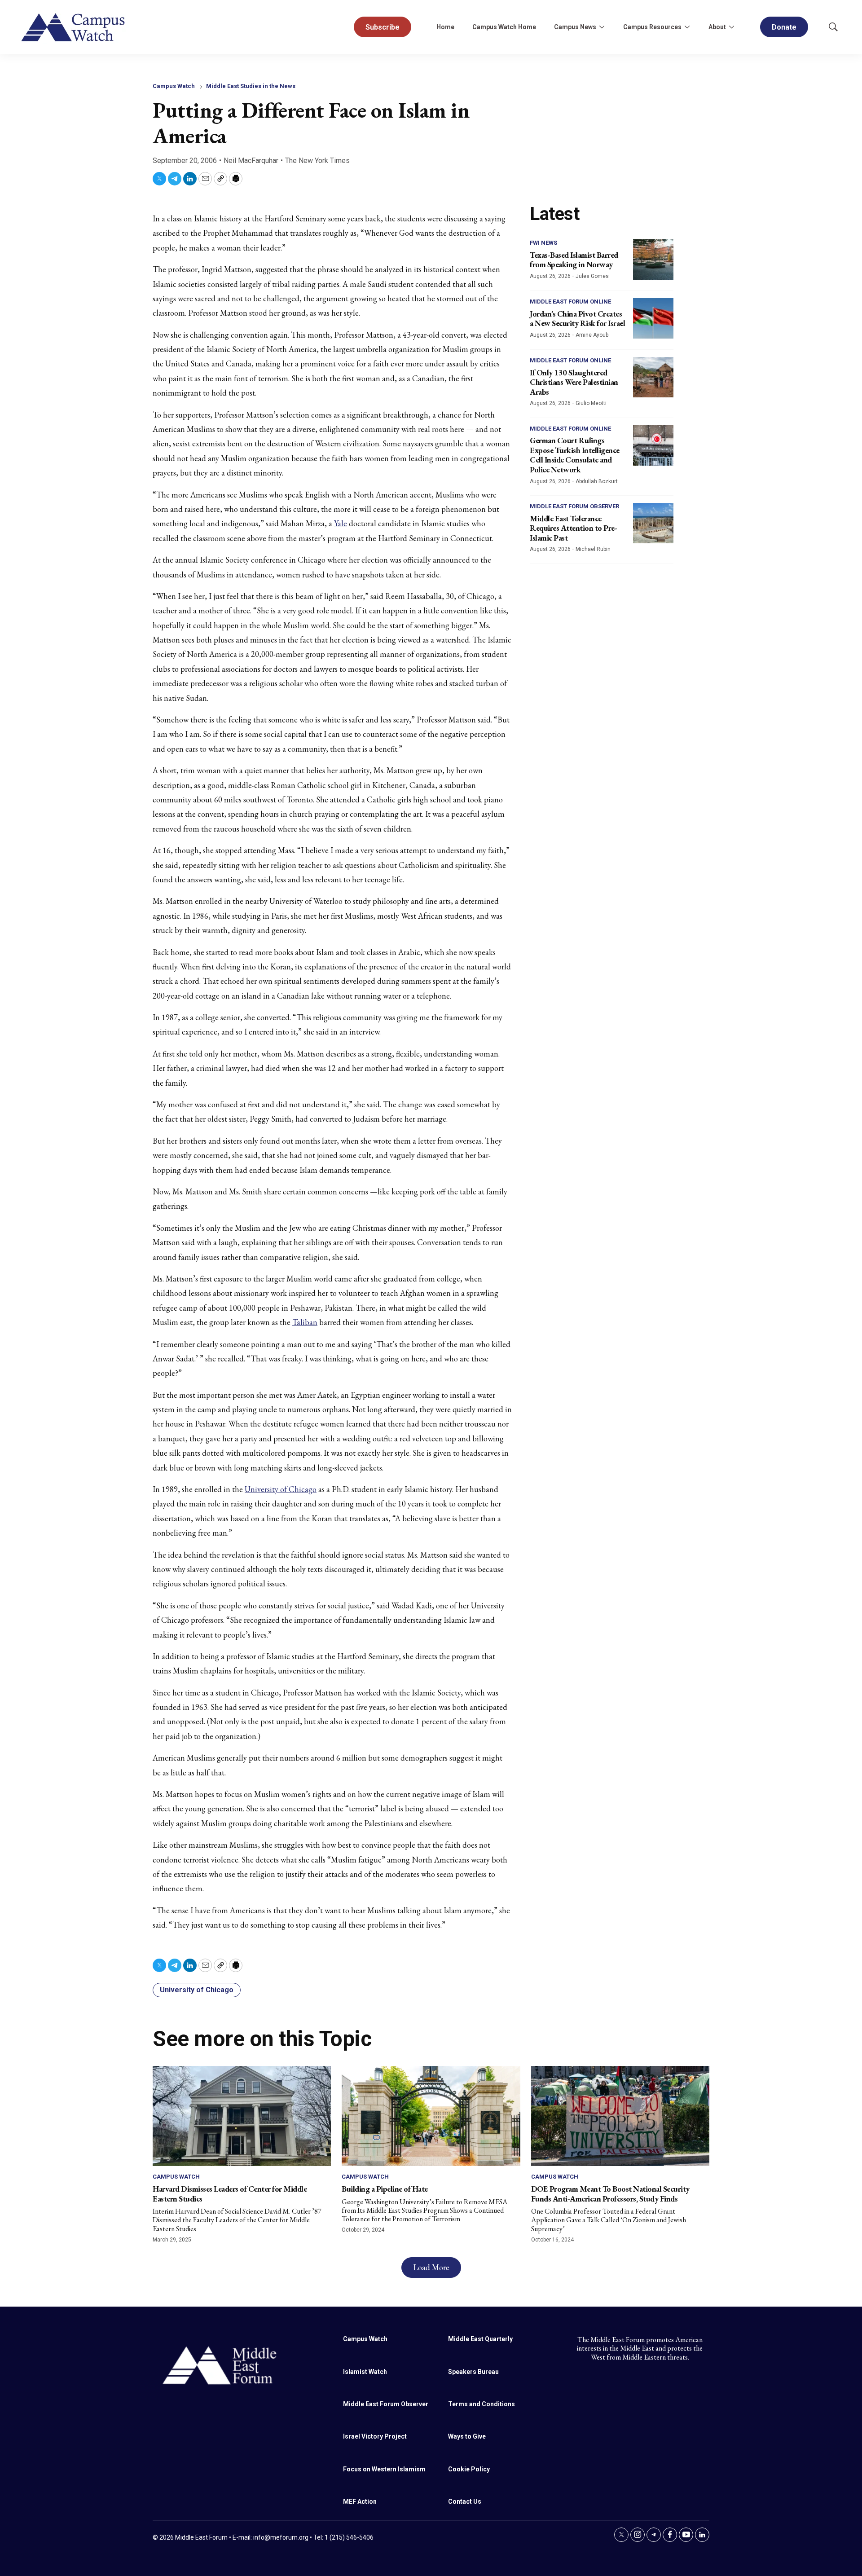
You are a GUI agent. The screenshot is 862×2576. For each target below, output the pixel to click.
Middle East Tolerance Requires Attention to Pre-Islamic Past (573, 528)
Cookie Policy (469, 2469)
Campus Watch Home (504, 27)
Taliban (305, 1322)
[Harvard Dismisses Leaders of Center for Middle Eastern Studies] (242, 2116)
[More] (602, 27)
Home (445, 27)
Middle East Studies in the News (251, 86)
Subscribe (383, 27)
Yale (341, 523)
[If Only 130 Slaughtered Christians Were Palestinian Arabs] (653, 377)
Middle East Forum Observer (574, 506)
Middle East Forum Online (570, 302)
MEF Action (360, 2501)
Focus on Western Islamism (384, 2469)
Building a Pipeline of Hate (385, 2189)
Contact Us (465, 2501)
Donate (784, 27)
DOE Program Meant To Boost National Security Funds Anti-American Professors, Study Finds (610, 2194)
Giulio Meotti (591, 403)
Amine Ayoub (592, 335)
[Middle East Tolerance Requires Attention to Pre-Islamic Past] (653, 523)
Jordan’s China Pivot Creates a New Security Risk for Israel (577, 319)
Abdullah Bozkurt (597, 481)
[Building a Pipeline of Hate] (431, 2116)
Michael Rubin (593, 549)
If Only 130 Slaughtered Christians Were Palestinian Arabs (574, 382)
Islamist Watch (365, 2372)
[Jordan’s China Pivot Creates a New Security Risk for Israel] (653, 318)
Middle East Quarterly (480, 2339)
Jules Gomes (592, 276)
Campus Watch (174, 86)
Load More (431, 2267)
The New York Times (317, 161)
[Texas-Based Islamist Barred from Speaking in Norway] (653, 260)
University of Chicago (281, 1489)
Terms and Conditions (482, 2404)
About (717, 27)
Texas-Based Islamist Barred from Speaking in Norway (574, 260)
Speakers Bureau (473, 2372)
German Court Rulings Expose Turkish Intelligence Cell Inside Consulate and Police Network (575, 455)
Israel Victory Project (375, 2436)
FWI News (543, 243)
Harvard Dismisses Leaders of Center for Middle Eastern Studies (230, 2194)
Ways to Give (467, 2436)
